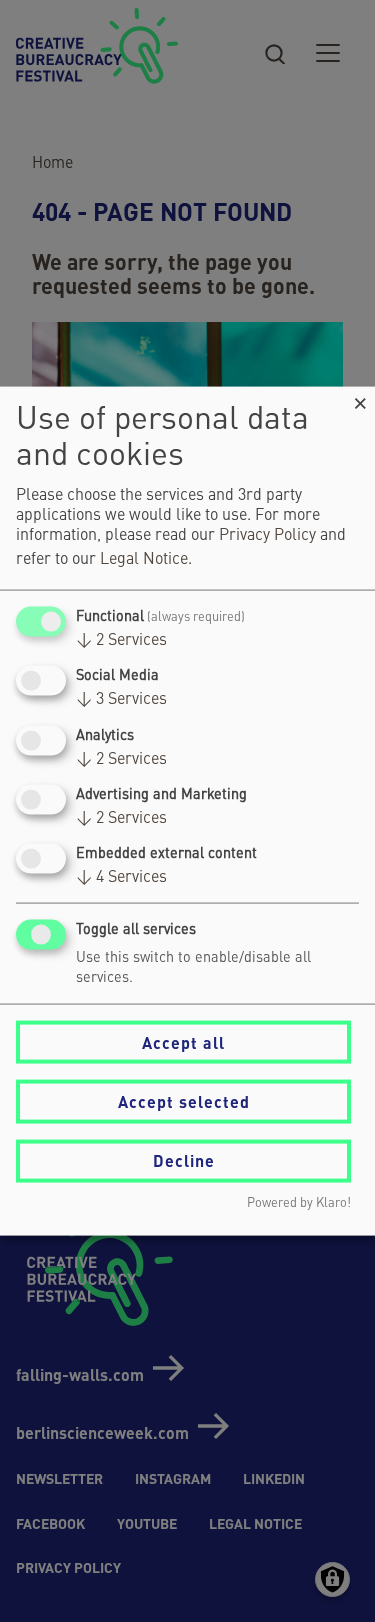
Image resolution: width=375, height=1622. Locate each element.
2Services (121, 641)
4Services (121, 878)
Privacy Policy (267, 536)
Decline (184, 1160)
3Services (121, 700)
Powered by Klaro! (299, 1202)
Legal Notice (144, 560)
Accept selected (184, 1101)
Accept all (183, 1041)
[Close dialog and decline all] (360, 399)
